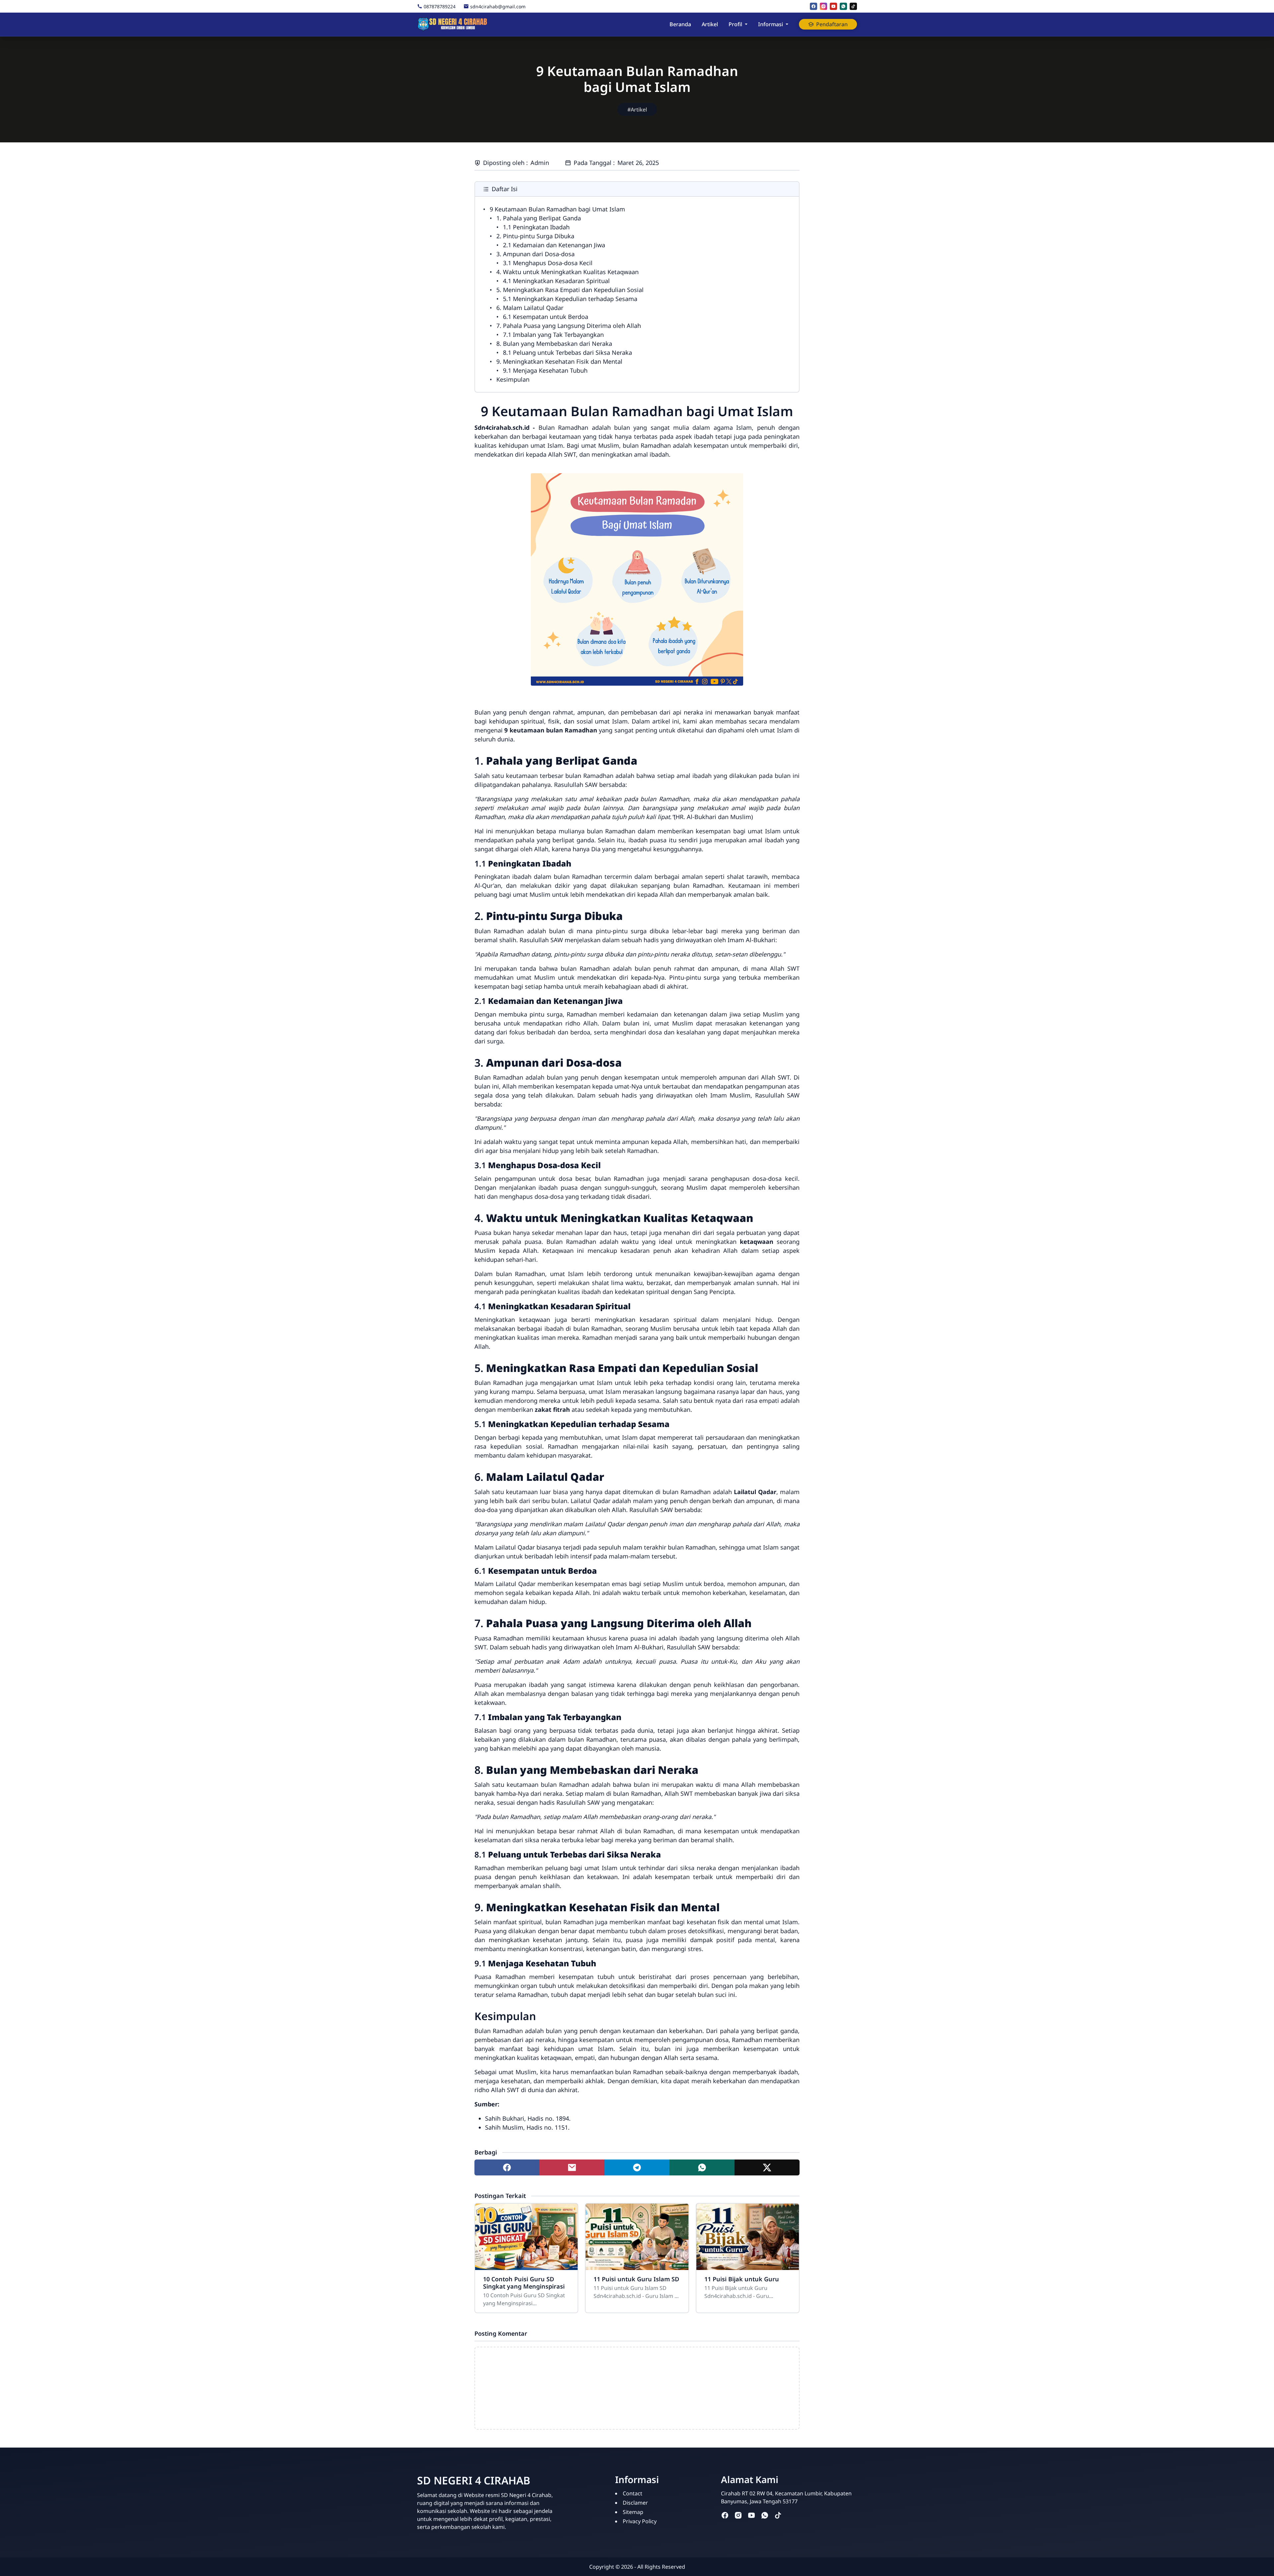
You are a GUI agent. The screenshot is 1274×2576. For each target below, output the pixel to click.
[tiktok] (853, 6)
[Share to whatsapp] (702, 2167)
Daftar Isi (505, 189)
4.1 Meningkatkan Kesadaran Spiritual (556, 281)
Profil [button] (735, 24)
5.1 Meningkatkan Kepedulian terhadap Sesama (570, 299)
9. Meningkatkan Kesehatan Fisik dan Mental (559, 361)
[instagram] (823, 6)
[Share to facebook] (507, 2167)
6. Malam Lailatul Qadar (530, 308)
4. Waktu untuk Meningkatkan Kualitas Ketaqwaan (567, 272)
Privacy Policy (640, 2521)
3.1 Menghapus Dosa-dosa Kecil (548, 263)
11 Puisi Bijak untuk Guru (742, 2279)
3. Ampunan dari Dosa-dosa (535, 254)
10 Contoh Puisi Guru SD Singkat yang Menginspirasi (524, 2283)
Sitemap (633, 2512)
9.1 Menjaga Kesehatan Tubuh (545, 370)
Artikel (710, 24)
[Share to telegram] (637, 2167)
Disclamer (635, 2503)
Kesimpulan (513, 379)
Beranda (680, 24)
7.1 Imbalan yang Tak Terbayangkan (553, 335)
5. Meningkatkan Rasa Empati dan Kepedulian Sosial (570, 290)
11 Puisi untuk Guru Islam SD (636, 2279)
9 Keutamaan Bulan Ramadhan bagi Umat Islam (557, 209)
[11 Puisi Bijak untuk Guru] (748, 2237)
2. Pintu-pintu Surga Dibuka (535, 236)
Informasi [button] (771, 24)
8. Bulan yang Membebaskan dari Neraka (554, 343)
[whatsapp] (843, 6)
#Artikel (637, 110)
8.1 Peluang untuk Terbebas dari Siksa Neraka (567, 352)
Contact (633, 2493)
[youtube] (833, 6)
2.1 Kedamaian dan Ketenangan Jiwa (554, 245)
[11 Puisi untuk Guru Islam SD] (637, 2237)
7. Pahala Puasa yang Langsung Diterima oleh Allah (569, 326)
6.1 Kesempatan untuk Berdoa (546, 317)
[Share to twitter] (767, 2167)
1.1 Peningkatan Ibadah (536, 227)
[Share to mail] (572, 2167)
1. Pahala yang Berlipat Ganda (539, 218)
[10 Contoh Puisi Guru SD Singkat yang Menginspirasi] (526, 2237)
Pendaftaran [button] (832, 24)
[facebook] (814, 6)
